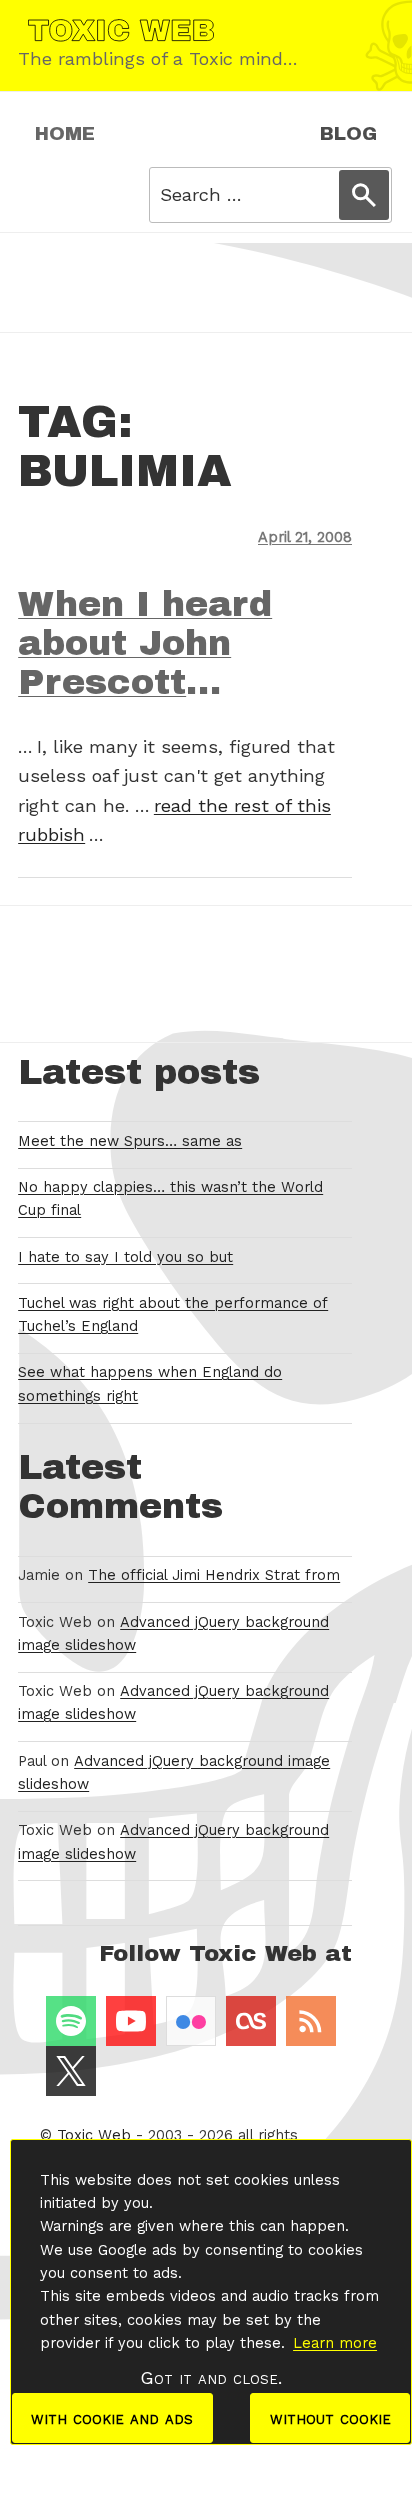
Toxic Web (94, 2135)
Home (65, 134)
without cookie (330, 2417)
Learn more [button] (335, 2343)
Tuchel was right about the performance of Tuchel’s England (173, 1314)
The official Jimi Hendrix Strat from (214, 1575)
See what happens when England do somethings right (150, 1383)
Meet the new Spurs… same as (130, 1141)
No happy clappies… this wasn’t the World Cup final (170, 1198)
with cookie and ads (112, 2417)
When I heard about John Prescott (145, 643)
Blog (348, 134)
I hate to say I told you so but (125, 1257)
